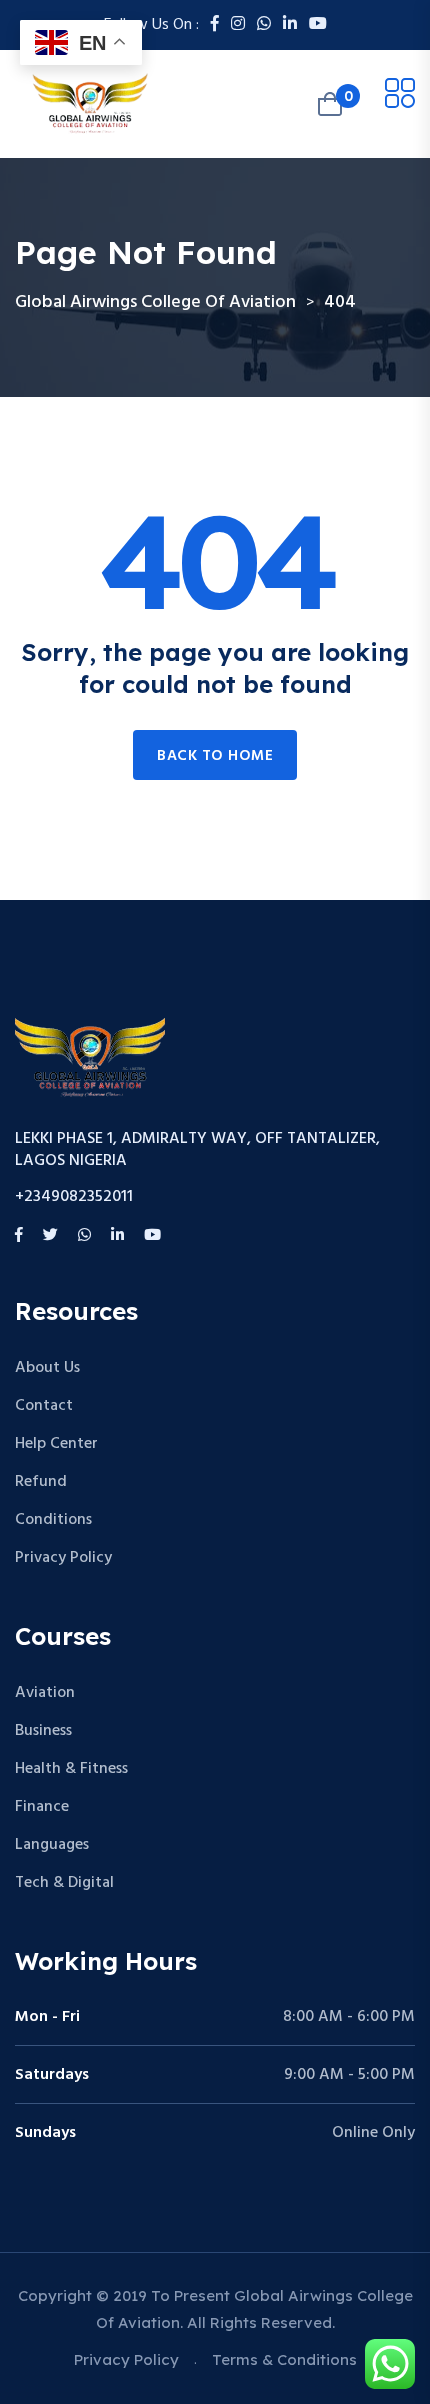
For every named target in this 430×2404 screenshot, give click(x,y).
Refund (41, 1482)
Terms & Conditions (284, 2359)
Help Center (56, 1444)
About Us (47, 1368)
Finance (42, 1807)
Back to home (215, 756)
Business (43, 1731)
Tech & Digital (64, 1883)
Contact (44, 1406)
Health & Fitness (71, 1769)
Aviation (45, 1693)
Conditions (53, 1520)
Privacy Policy (63, 1558)
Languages (52, 1845)
